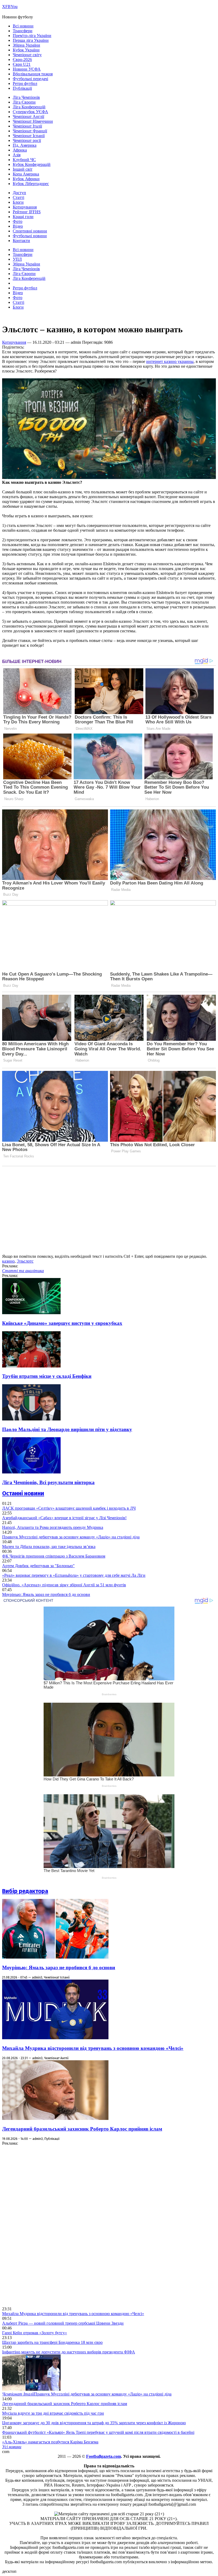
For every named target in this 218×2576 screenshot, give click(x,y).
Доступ (19, 193)
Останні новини (23, 1493)
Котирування (25, 207)
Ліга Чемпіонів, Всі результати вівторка (48, 1482)
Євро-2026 (22, 60)
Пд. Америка (25, 145)
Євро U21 (22, 64)
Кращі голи (23, 217)
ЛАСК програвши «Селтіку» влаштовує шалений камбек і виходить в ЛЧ (69, 1508)
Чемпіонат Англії (28, 116)
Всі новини (23, 26)
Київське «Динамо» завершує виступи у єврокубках (62, 1323)
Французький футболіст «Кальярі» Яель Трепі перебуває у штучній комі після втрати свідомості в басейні (98, 2432)
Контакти (21, 241)
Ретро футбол (25, 83)
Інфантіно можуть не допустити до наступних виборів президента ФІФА (69, 2352)
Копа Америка (26, 174)
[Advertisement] (42, 2226)
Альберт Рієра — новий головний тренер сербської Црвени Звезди (63, 2323)
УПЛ (17, 259)
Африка (20, 150)
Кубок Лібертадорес (31, 184)
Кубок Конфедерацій (32, 164)
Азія (17, 155)
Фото (18, 221)
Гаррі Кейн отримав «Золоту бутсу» (35, 2333)
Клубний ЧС (24, 160)
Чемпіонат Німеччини (33, 121)
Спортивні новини (30, 231)
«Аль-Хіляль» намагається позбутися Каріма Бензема (50, 2442)
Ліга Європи (24, 102)
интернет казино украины (170, 361)
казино (8, 1261)
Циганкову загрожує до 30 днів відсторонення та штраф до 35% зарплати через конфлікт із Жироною (94, 2423)
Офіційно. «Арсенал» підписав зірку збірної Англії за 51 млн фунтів (64, 1585)
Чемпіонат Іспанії (29, 136)
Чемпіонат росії (27, 140)
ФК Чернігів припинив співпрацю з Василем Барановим (54, 1556)
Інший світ (23, 169)
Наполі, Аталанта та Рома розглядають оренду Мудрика (53, 1527)
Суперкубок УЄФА (30, 112)
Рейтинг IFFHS (27, 212)
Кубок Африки (26, 179)
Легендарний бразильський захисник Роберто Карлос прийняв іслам (82, 2129)
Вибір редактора (25, 1891)
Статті (18, 197)
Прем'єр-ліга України (32, 36)
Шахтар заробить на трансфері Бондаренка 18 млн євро (52, 2342)
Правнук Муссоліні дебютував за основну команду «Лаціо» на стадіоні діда (71, 1537)
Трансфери (23, 31)
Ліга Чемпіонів (26, 97)
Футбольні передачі (30, 79)
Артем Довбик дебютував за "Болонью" (38, 1566)
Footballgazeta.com (104, 2456)
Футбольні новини (30, 236)
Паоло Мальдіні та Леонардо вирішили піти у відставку (67, 1429)
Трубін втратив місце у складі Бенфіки (47, 1376)
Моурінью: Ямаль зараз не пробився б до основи (46, 1594)
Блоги (18, 202)
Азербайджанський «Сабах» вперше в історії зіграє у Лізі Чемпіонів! (64, 1518)
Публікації (22, 88)
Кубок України (26, 50)
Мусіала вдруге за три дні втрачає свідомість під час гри (53, 2413)
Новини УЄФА (27, 69)
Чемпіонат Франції (30, 131)
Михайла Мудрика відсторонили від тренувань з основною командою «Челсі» (93, 2048)
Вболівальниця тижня (33, 74)
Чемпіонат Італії (27, 126)
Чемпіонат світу (27, 55)
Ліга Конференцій (29, 107)
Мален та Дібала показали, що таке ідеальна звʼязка (49, 1547)
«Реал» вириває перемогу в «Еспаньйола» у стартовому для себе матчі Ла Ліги (74, 1575)
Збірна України (26, 45)
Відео (18, 226)
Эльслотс (25, 1261)
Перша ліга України (31, 40)
